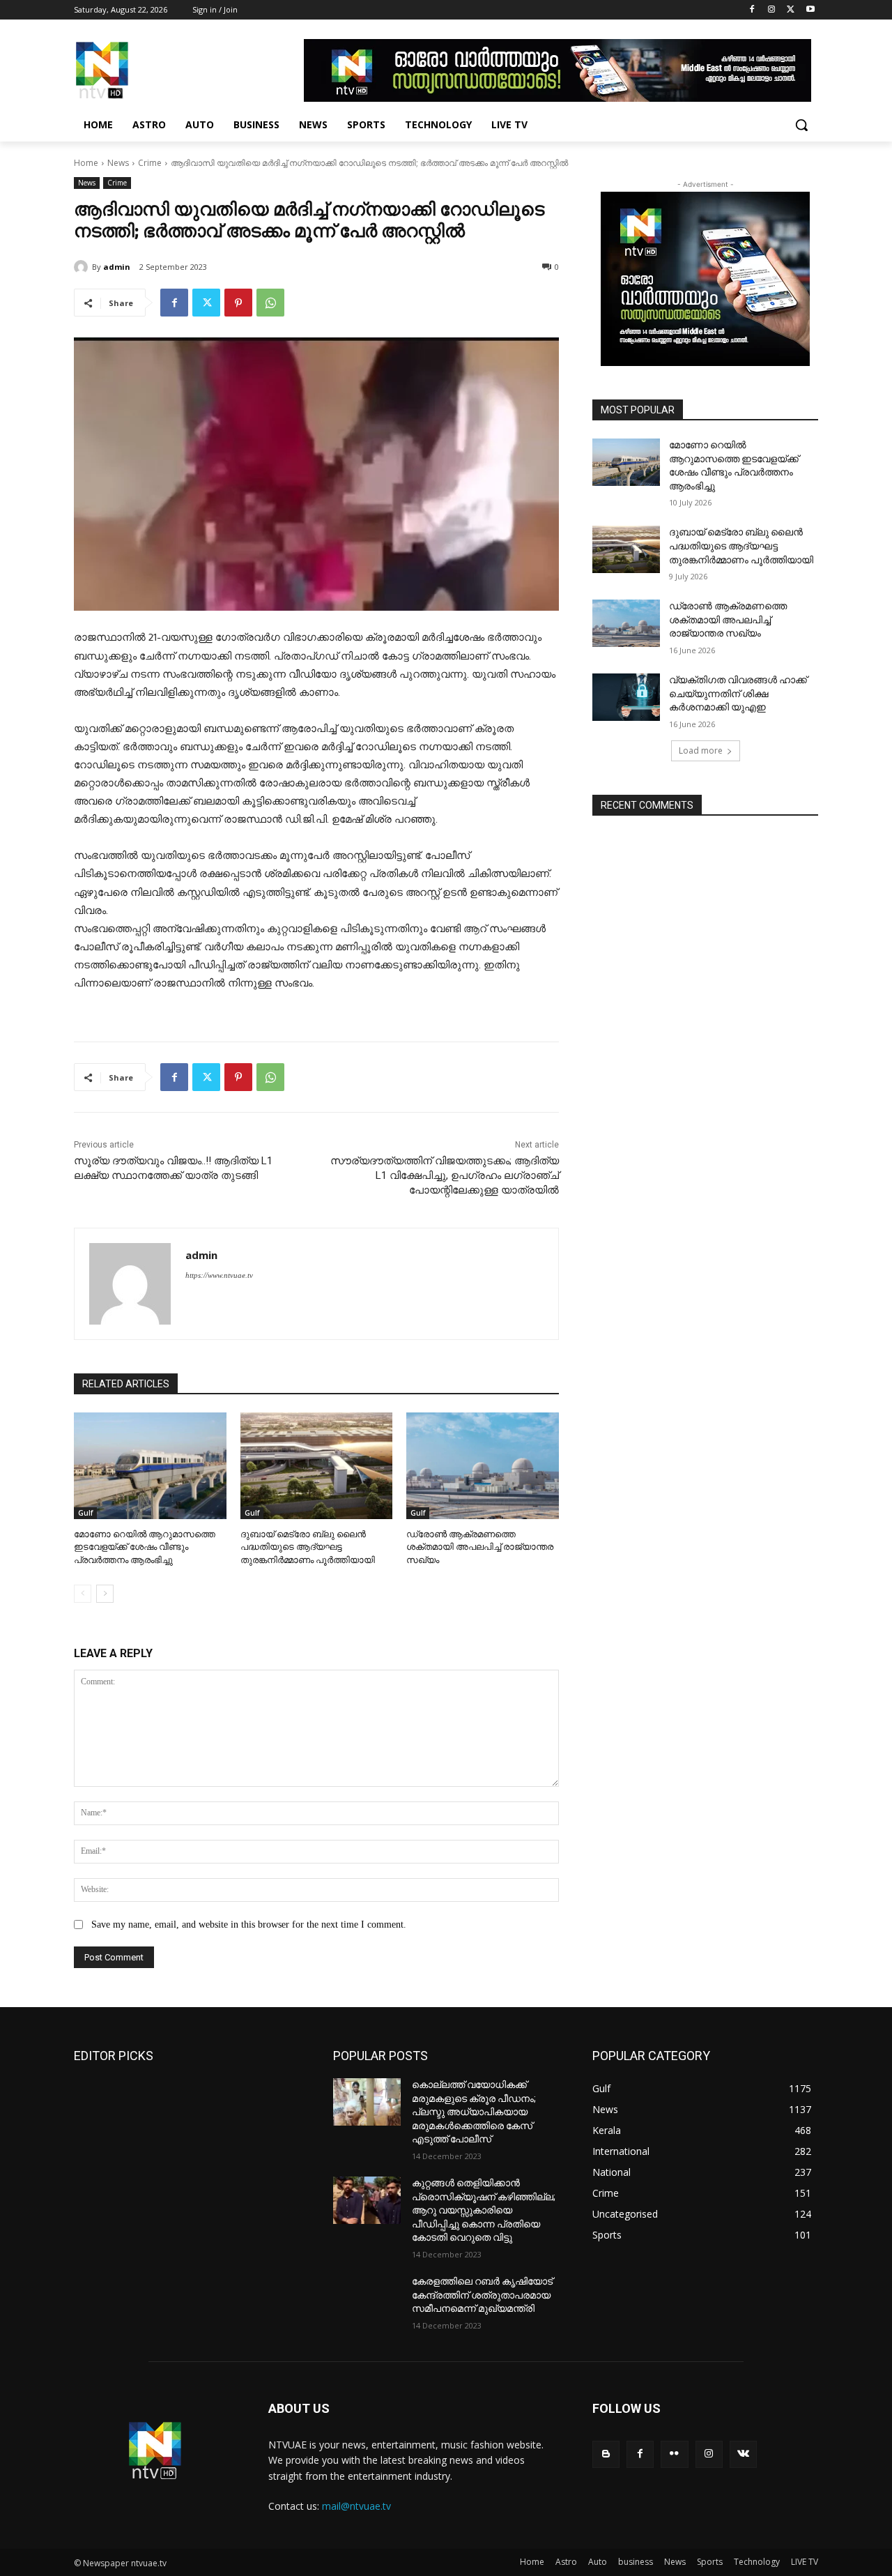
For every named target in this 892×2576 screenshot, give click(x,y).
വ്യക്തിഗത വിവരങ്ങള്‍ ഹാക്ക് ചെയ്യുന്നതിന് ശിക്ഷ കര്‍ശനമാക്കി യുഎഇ (738, 693)
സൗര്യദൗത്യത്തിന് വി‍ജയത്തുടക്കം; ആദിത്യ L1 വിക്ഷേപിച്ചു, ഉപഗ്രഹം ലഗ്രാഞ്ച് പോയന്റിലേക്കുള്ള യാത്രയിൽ (445, 1175)
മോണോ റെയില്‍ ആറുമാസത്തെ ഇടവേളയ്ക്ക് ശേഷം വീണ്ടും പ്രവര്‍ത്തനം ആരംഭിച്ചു (145, 1547)
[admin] (83, 267)
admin (117, 267)
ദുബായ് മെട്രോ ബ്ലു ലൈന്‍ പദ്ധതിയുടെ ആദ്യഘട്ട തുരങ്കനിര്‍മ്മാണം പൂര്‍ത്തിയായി (308, 1547)
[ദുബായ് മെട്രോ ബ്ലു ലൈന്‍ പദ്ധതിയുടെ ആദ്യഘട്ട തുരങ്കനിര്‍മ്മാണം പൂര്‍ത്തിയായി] (317, 1466)
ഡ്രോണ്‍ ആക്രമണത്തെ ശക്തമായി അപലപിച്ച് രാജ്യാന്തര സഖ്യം (480, 1547)
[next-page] (105, 1594)
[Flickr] (674, 2454)
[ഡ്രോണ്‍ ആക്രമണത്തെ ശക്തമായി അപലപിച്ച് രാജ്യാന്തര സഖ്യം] (483, 1466)
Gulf (85, 1513)
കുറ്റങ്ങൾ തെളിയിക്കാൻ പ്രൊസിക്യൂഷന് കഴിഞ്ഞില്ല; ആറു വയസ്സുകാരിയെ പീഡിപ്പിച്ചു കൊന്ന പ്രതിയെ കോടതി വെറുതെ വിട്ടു (484, 2210)
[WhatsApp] (270, 303)
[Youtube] (810, 10)
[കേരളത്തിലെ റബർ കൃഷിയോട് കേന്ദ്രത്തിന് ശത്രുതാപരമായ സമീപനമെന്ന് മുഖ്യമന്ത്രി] (367, 2299)
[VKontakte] (743, 2454)
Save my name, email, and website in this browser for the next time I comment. (249, 1925)
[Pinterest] (238, 303)
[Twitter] (791, 10)
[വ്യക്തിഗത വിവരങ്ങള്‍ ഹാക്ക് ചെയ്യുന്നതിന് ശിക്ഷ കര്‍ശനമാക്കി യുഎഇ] (626, 697)
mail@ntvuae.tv (356, 2506)
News (118, 163)
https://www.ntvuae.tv (219, 1275)
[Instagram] (772, 10)
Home (86, 163)
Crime (150, 163)
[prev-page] (83, 1594)
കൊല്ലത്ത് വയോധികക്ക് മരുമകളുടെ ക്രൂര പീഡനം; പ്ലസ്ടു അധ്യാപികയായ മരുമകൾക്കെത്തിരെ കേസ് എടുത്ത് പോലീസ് (474, 2112)
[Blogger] (606, 2454)
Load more (701, 750)
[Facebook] (752, 10)
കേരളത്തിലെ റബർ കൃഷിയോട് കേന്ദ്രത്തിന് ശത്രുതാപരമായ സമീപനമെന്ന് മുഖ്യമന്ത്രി (482, 2295)
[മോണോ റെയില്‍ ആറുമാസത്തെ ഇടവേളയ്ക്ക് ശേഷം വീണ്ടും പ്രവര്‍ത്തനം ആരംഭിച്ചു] (150, 1466)
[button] (801, 125)
